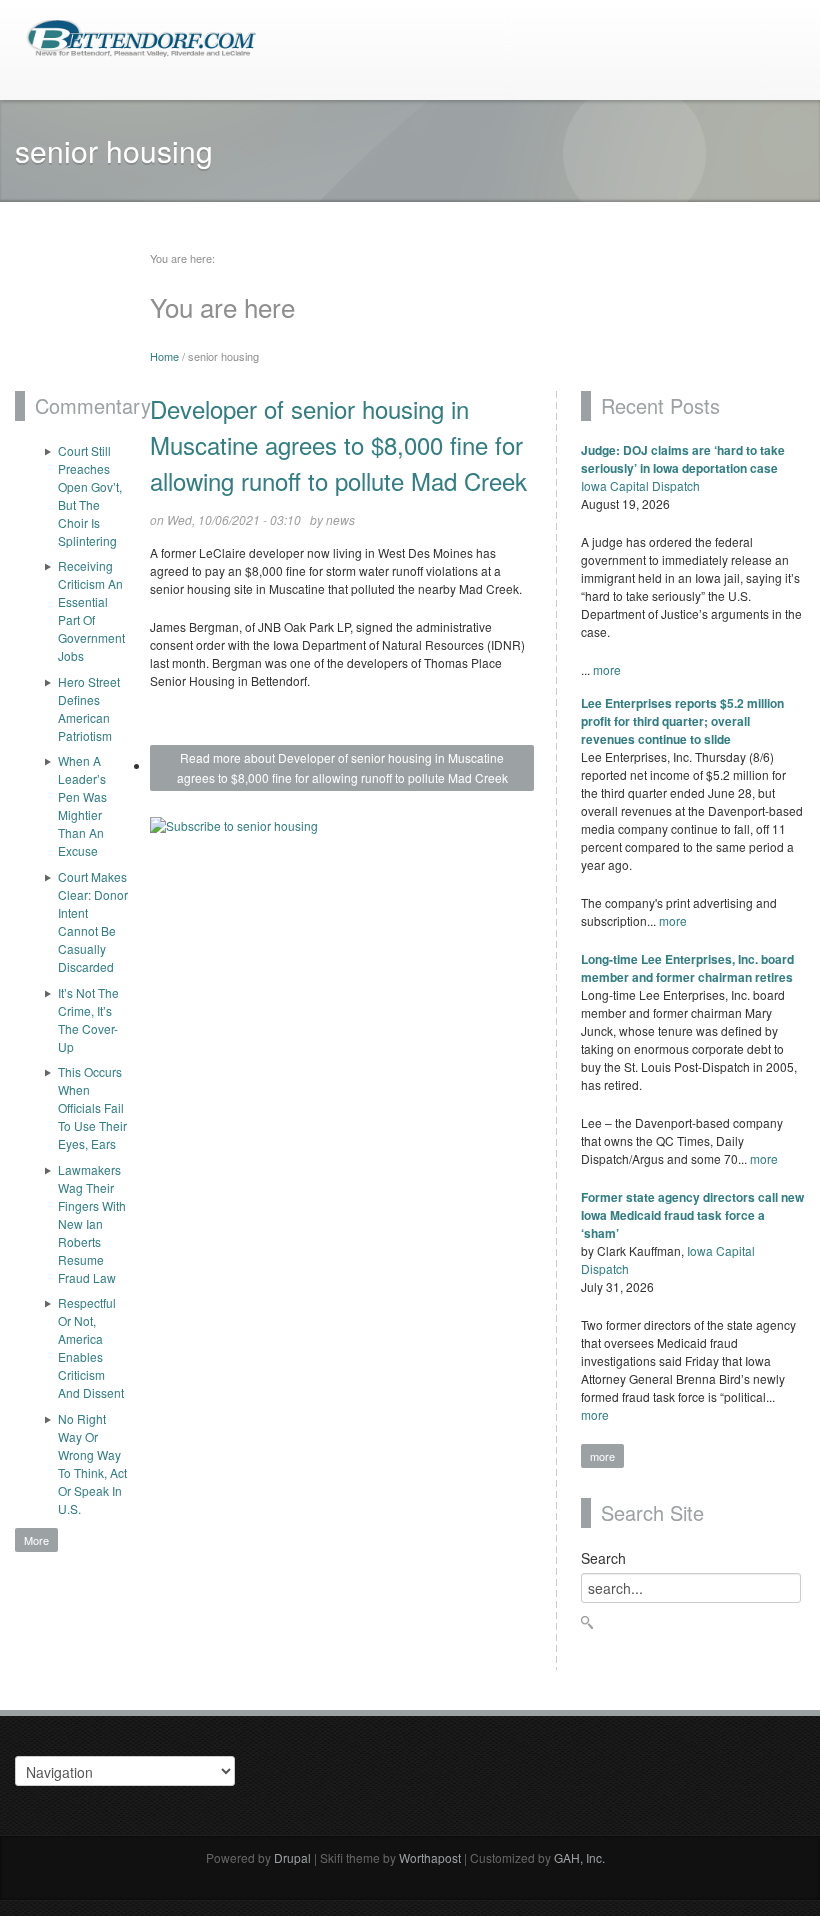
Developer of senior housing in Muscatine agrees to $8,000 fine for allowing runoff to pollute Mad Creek (338, 444)
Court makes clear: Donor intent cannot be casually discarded (93, 921)
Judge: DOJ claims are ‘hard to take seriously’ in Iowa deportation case (683, 459)
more (607, 669)
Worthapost (430, 1857)
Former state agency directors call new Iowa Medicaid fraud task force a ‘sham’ (692, 1215)
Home (164, 356)
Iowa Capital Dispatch (640, 485)
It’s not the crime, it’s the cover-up (88, 1019)
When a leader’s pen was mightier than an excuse (82, 805)
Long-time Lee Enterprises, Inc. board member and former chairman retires (687, 968)
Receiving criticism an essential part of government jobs (91, 610)
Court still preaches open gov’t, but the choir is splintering (90, 495)
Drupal (292, 1857)
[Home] (141, 36)
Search (603, 1558)
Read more (342, 767)
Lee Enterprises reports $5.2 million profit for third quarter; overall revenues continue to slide (682, 721)
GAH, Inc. (579, 1857)
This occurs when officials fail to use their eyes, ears (92, 1107)
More (36, 1540)
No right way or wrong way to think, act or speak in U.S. (92, 1463)
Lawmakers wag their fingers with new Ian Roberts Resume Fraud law (92, 1223)
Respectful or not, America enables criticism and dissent (91, 1347)
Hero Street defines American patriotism (89, 708)
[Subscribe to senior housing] (342, 833)
